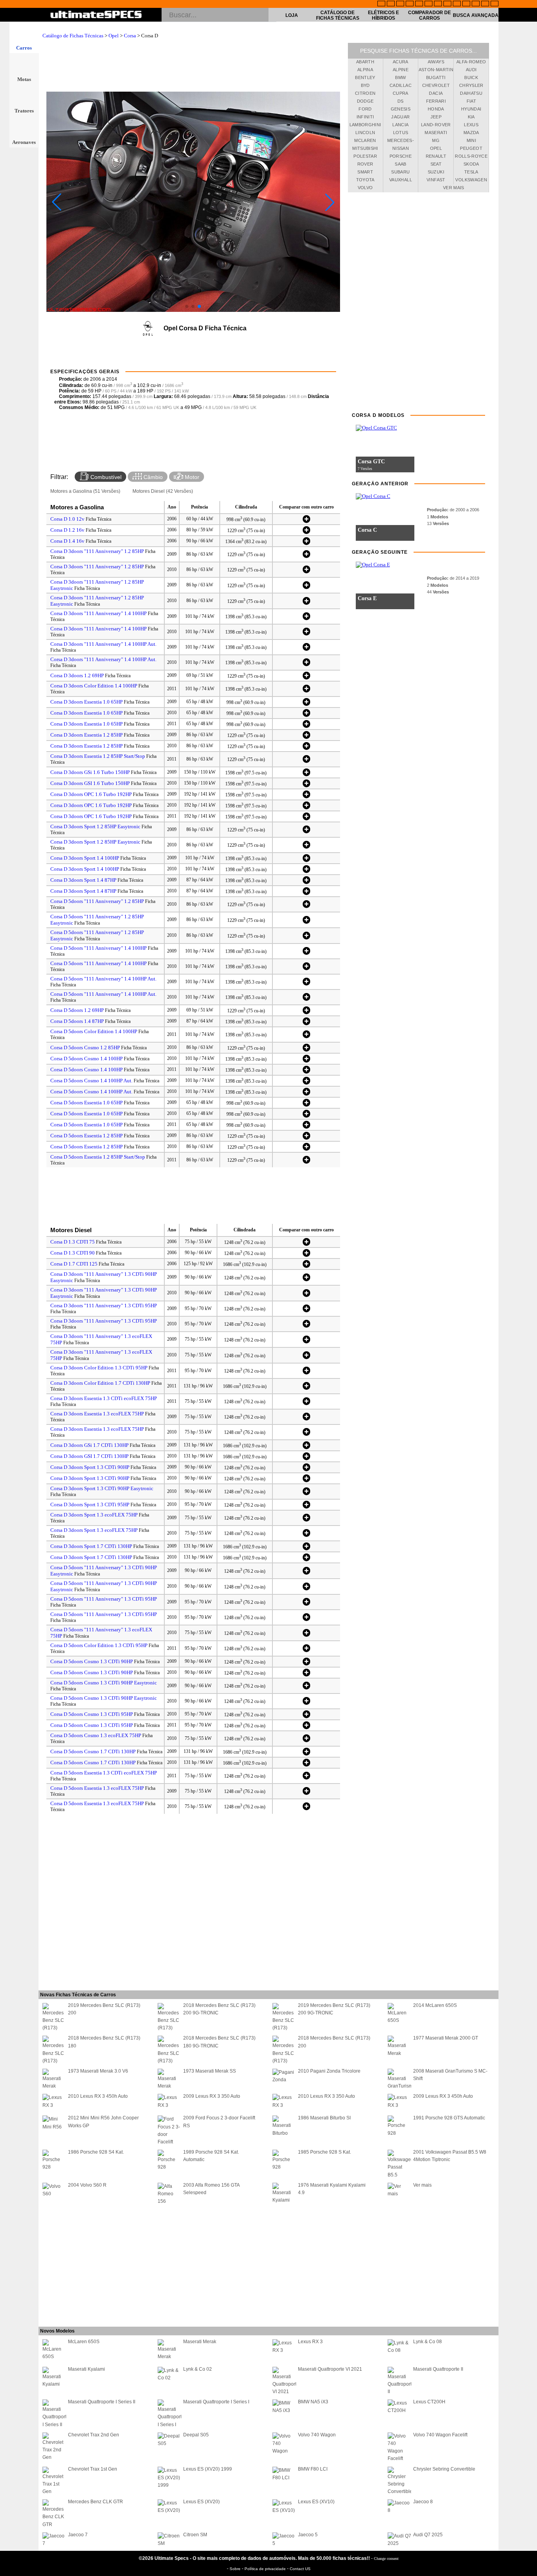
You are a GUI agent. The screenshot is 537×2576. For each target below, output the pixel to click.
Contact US (300, 2569)
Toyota (365, 180)
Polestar (365, 156)
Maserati (436, 133)
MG (436, 140)
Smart (365, 172)
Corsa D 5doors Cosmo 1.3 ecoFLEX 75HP (96, 1735)
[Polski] (476, 4)
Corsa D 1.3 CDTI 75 (73, 1242)
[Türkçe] (495, 4)
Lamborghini (365, 125)
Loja (292, 15)
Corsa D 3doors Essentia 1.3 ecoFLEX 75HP (97, 1414)
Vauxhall (401, 180)
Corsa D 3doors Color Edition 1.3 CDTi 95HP (99, 1368)
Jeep (436, 117)
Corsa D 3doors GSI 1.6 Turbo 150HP (90, 783)
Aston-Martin (436, 70)
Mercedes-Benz (401, 142)
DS (401, 101)
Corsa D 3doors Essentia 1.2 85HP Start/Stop (98, 756)
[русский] (438, 4)
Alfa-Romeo (471, 62)
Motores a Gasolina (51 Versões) (85, 491)
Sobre (236, 2569)
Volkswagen (471, 180)
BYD (365, 85)
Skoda (471, 164)
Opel (114, 36)
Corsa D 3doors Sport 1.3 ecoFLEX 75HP (94, 1515)
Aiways (436, 62)
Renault (436, 156)
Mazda (471, 133)
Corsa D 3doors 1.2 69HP (77, 675)
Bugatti (436, 77)
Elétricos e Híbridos (383, 15)
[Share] (528, 655)
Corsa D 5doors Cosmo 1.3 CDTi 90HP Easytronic (104, 1683)
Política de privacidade (266, 2569)
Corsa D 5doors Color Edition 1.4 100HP (94, 1031)
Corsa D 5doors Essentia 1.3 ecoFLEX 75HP (97, 1788)
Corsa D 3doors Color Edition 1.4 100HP (94, 686)
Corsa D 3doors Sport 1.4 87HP (83, 880)
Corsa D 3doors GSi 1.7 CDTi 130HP (89, 1445)
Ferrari (436, 101)
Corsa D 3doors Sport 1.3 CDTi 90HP (90, 1467)
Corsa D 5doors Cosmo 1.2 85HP (85, 1048)
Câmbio (152, 477)
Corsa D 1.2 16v (67, 530)
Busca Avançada (476, 15)
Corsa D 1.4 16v (67, 541)
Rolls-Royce (471, 156)
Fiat (471, 101)
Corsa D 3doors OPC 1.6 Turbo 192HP (91, 794)
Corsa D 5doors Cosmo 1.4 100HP (86, 1059)
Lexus (471, 125)
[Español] (428, 4)
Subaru (400, 172)
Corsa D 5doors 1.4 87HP (77, 1021)
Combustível (105, 477)
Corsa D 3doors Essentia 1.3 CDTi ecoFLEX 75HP (104, 1398)
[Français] (391, 4)
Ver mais (454, 188)
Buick (471, 77)
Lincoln (365, 133)
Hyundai (471, 109)
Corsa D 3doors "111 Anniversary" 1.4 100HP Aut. (103, 644)
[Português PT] (419, 4)
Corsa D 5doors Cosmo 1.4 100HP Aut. (91, 1081)
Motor (191, 477)
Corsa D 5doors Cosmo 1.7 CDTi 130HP (93, 1751)
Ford (365, 109)
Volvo (365, 188)
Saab (400, 164)
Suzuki (436, 172)
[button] (187, 306)
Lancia (400, 125)
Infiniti (365, 117)
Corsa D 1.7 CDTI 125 (74, 1264)
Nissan (401, 148)
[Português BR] (485, 4)
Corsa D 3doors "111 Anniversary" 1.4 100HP (98, 613)
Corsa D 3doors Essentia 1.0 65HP (86, 702)
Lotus (401, 133)
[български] (457, 4)
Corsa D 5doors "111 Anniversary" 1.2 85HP (97, 901)
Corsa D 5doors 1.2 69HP (77, 1010)
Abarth (365, 62)
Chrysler (471, 85)
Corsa (130, 36)
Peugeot (471, 148)
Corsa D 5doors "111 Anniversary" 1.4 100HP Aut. (103, 979)
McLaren (365, 140)
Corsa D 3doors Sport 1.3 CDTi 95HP (90, 1505)
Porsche (401, 156)
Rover (365, 164)
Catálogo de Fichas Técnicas (338, 15)
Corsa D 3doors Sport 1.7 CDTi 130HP (91, 1546)
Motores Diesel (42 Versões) (163, 491)
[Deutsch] (400, 4)
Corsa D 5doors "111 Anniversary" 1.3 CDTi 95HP (104, 1599)
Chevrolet (436, 85)
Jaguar (400, 117)
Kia (471, 117)
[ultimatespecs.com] (96, 15)
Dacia (436, 93)
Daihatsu (471, 93)
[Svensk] (410, 4)
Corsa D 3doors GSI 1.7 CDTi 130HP (89, 1456)
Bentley (365, 77)
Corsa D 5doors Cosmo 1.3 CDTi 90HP (92, 1661)
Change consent (386, 2558)
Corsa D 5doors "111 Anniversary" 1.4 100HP (98, 948)
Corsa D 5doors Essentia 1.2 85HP (86, 1136)
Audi (471, 70)
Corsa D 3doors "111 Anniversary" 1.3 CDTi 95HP (104, 1306)
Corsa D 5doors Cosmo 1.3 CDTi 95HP (92, 1714)
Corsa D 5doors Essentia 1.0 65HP (86, 1103)
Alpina (365, 70)
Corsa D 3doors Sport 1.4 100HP (85, 858)
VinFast (436, 180)
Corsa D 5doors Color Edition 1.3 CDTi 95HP (99, 1645)
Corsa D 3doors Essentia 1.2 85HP (86, 735)
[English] (381, 4)
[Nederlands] (466, 4)
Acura (401, 62)
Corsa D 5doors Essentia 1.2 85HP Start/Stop (98, 1157)
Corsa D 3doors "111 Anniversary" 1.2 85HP (97, 551)
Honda (436, 109)
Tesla (471, 172)
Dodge (365, 101)
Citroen (365, 93)
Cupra (401, 93)
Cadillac (401, 85)
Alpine (401, 70)
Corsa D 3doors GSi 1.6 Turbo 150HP (90, 772)
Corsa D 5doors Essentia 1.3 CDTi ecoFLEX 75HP (104, 1773)
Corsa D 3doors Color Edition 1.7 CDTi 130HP (100, 1383)
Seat (436, 164)
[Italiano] (447, 4)
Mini (471, 140)
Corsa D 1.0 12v (67, 519)
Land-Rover (436, 125)
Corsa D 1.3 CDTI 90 (73, 1253)
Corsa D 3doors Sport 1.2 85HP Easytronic (95, 826)
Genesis (401, 109)
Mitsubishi (365, 148)
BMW (400, 77)
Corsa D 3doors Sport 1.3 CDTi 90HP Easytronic (102, 1488)
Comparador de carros (429, 15)
